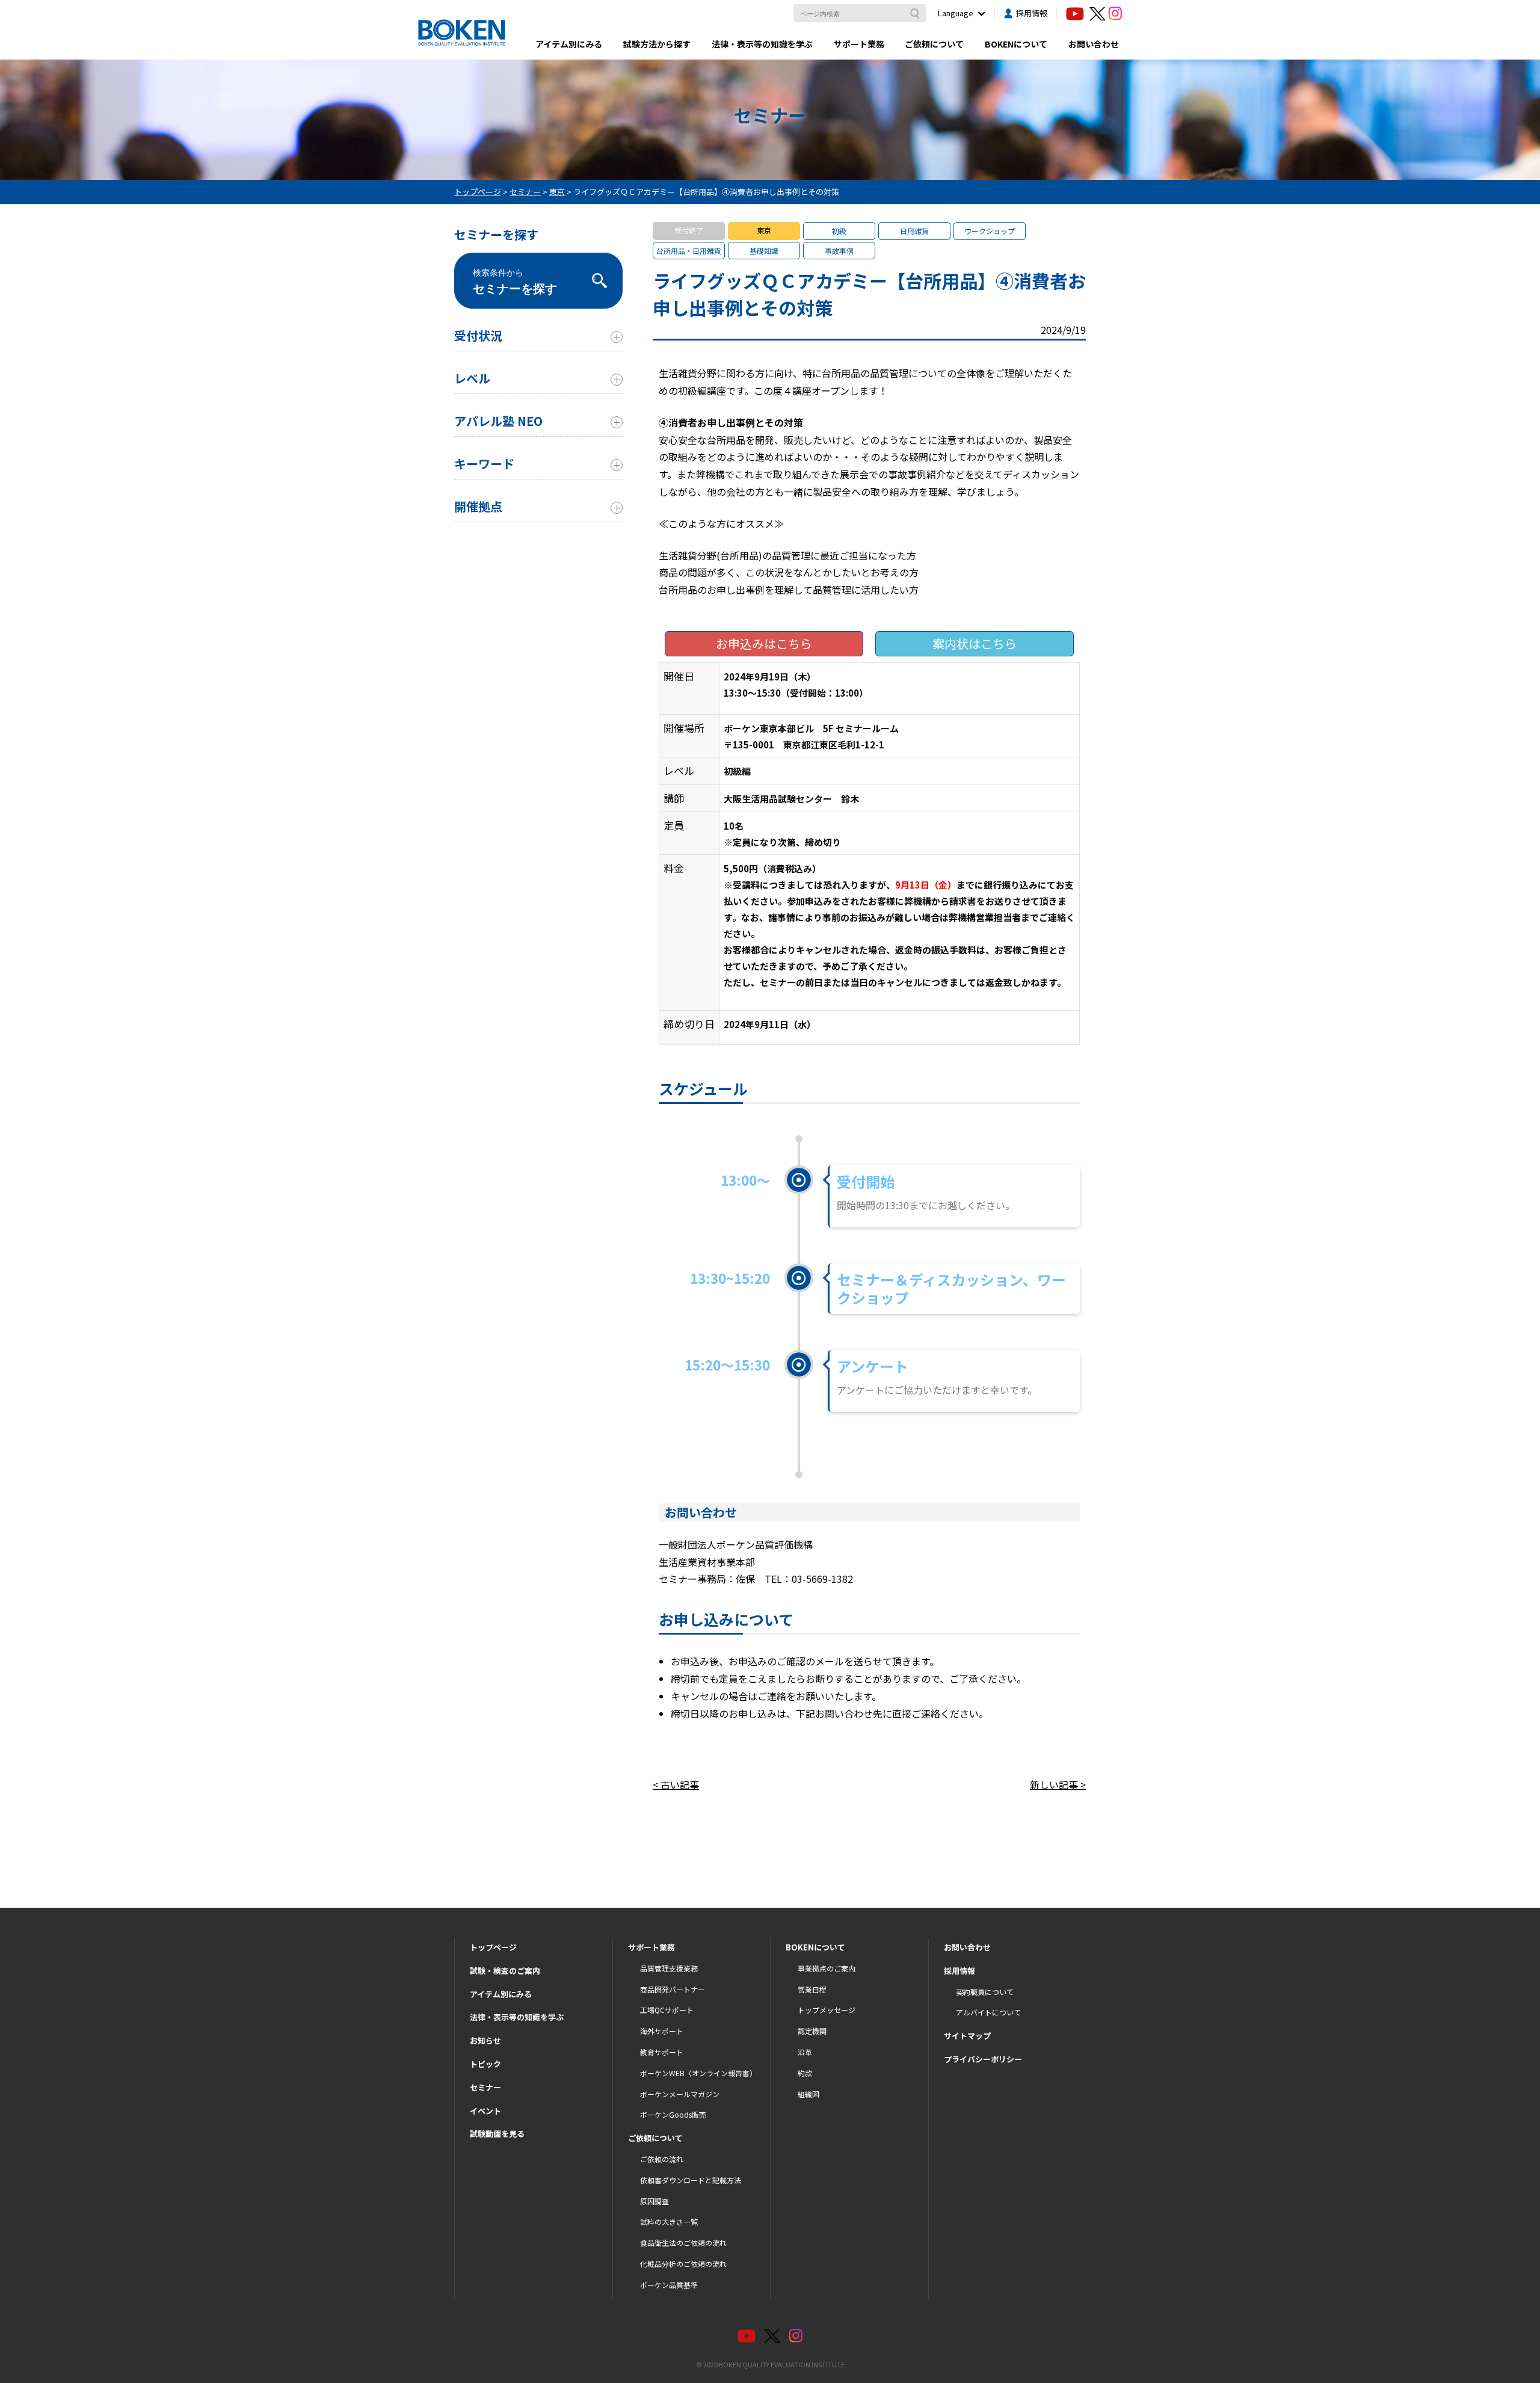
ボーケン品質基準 (669, 2285)
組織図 (808, 2094)
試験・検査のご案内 (505, 1971)
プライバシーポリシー (983, 2059)
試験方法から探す (657, 44)
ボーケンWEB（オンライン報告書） (698, 2073)
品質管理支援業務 (669, 1968)
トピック (485, 2064)
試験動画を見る (497, 2134)
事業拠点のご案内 (827, 1968)
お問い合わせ (1094, 44)
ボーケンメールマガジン (680, 2094)
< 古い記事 (676, 1784)
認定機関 (812, 2031)
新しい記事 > (1058, 1784)
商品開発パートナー (673, 1989)
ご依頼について (934, 44)
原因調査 (654, 2201)
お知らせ (485, 2040)
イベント (485, 2111)
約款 (805, 2073)
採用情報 (1032, 13)
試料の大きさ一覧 (669, 2221)
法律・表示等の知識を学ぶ (762, 44)
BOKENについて (1016, 44)
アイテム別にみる (569, 44)
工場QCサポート (667, 2010)
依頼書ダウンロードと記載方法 (691, 2180)
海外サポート (662, 2031)
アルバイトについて (988, 2012)
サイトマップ (967, 2036)
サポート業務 (859, 44)
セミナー (485, 2087)
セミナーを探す (515, 282)
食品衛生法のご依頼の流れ (683, 2243)
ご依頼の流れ (662, 2159)
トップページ (493, 1947)
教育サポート (662, 2052)
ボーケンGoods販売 (673, 2114)
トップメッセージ (827, 2010)
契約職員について (985, 1992)
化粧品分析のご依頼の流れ (683, 2264)
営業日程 (812, 1989)
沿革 (805, 2052)
